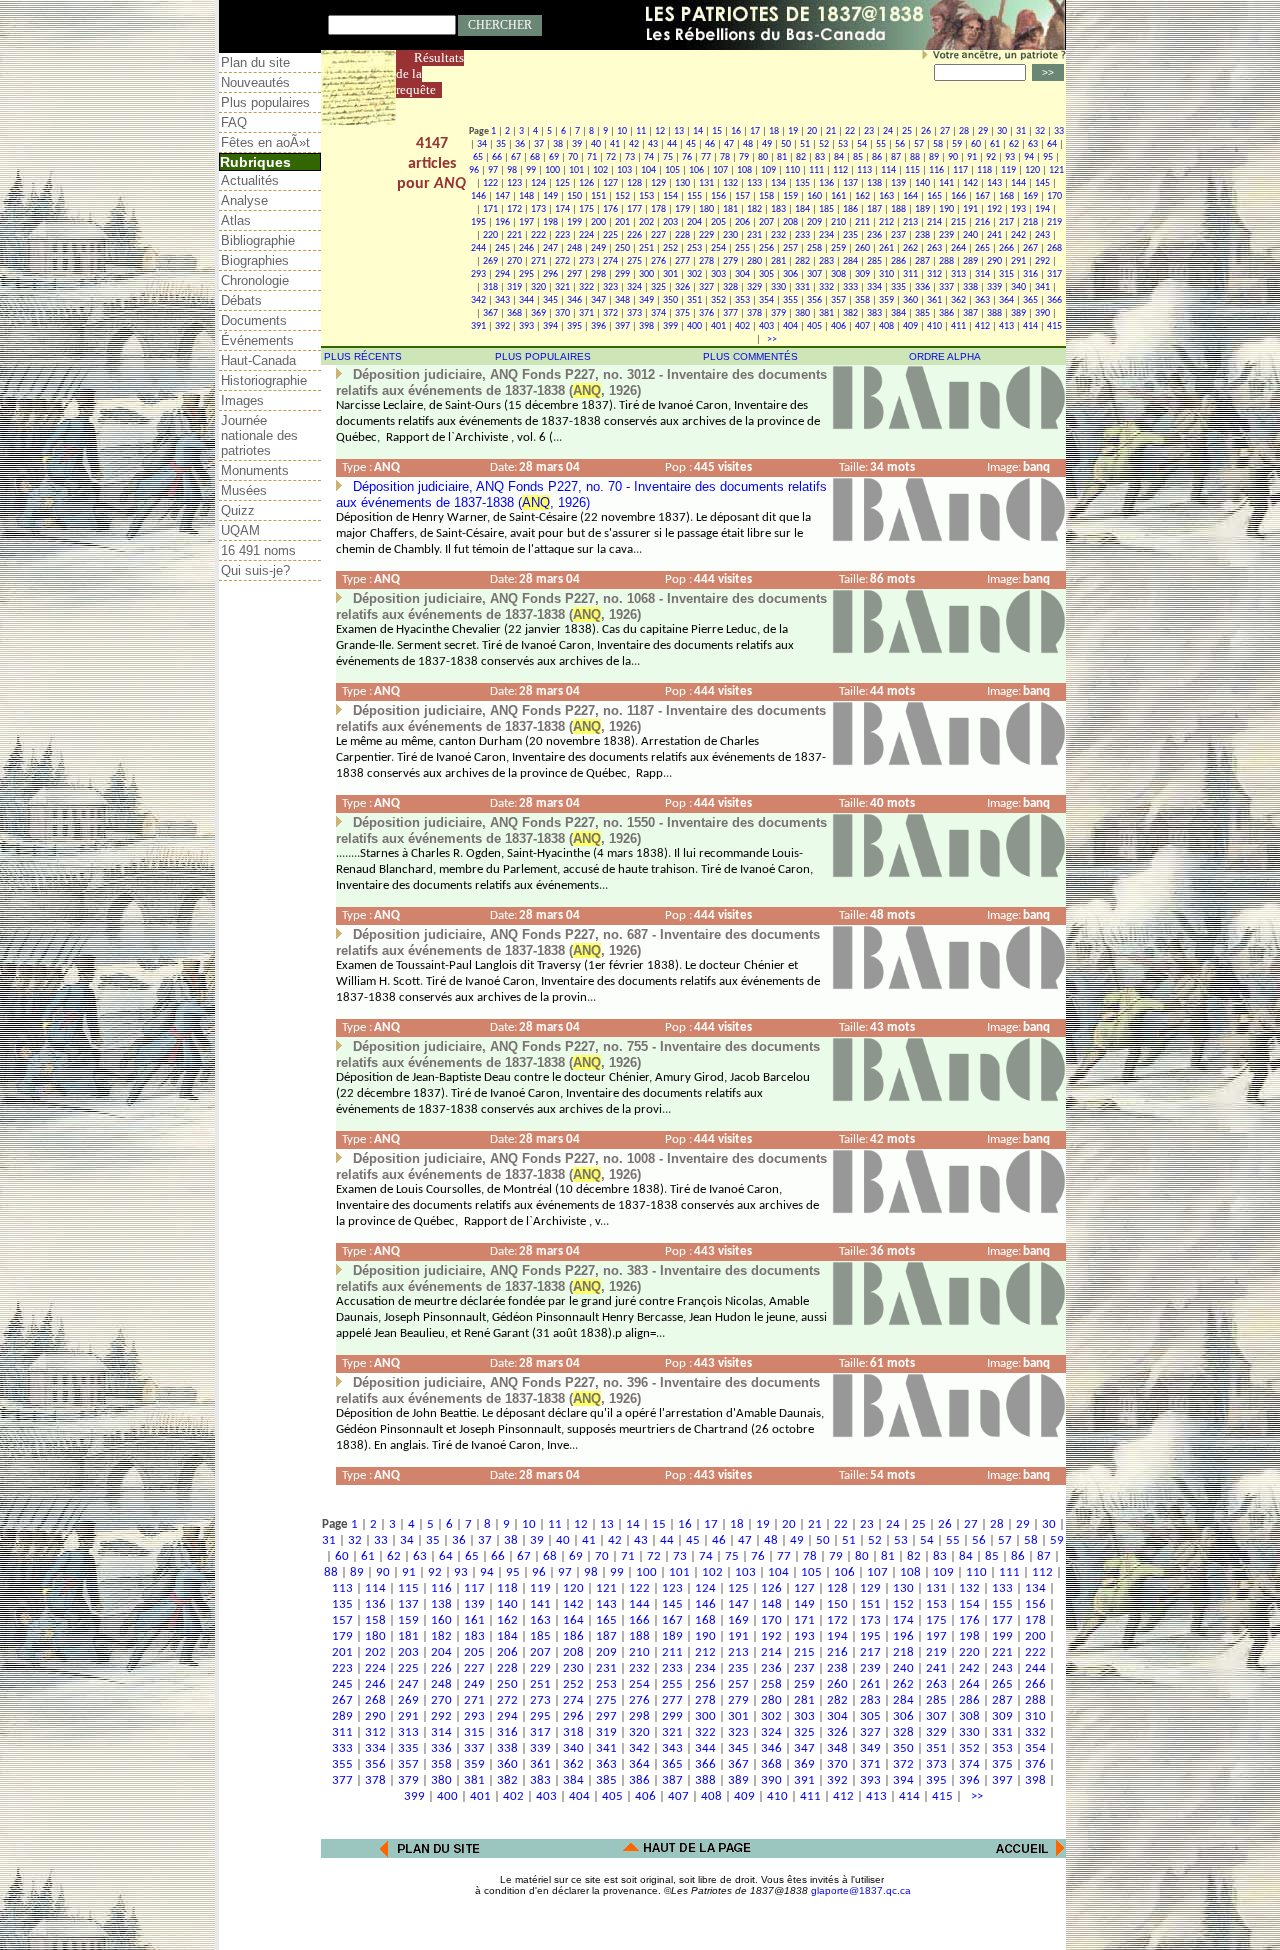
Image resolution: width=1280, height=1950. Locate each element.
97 (493, 170)
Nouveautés (255, 82)
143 (994, 183)
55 (881, 144)
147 (502, 196)
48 (748, 144)
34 (482, 144)
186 (850, 209)
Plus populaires (265, 102)
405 (814, 326)
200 (598, 222)
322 (586, 287)
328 (730, 287)
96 (474, 170)
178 (658, 209)
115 (912, 170)
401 (718, 326)
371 (586, 313)
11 (641, 131)
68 (535, 157)
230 (730, 235)
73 (630, 157)
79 (744, 157)
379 (778, 313)
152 (622, 196)
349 (646, 300)
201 (622, 222)
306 (790, 274)
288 (946, 261)
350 (670, 300)
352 (718, 300)
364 (1006, 300)
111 (816, 170)
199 (574, 222)
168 (1006, 196)
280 (754, 261)
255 (742, 248)
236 (874, 235)
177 (634, 209)
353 (742, 300)
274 (610, 261)
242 (1018, 235)
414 (1030, 326)
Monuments (255, 470)
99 (531, 170)
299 (622, 274)
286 (898, 261)
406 (838, 326)
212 (886, 222)
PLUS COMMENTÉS (750, 356)
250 (622, 248)
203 (670, 222)
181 (730, 209)
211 (862, 222)
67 (516, 157)
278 (706, 261)
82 (801, 157)
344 (526, 300)
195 (478, 222)
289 (970, 261)
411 (958, 326)
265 (982, 248)
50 (786, 144)
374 (658, 313)
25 (907, 131)
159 (790, 196)
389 (1018, 313)
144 (1018, 183)
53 (843, 144)
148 (526, 196)
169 (1030, 196)
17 (755, 131)
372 (610, 313)
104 (648, 170)
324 (634, 287)
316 (1030, 274)
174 (562, 209)
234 (826, 235)
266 (1006, 248)
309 (862, 274)
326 (682, 287)
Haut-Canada (258, 360)
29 (983, 131)
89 (934, 157)
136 (826, 183)
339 (994, 287)
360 (910, 300)
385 (922, 313)
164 (910, 196)
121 (1056, 170)
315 (1006, 274)
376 (706, 313)
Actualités (250, 180)
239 (946, 235)
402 (742, 326)
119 (1008, 170)
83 (820, 157)
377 (730, 313)
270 (514, 261)
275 (634, 261)
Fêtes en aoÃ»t (265, 142)
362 (958, 300)
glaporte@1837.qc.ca (861, 1890)
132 (730, 183)
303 (718, 274)
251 (646, 248)
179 (682, 209)
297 (574, 274)
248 (574, 248)
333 (850, 287)
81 (782, 157)
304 (742, 274)
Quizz (238, 510)
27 (945, 131)
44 (672, 144)
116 (936, 170)
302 (694, 274)
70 (573, 157)
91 (972, 157)
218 (1030, 222)
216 (982, 222)
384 (898, 313)
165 (934, 196)
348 (622, 300)
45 (691, 144)
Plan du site (255, 62)
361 (934, 300)
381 (826, 313)
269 (490, 261)
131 (706, 183)
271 (538, 261)
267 (1030, 248)
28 (964, 131)
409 (910, 326)
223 (562, 235)
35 (501, 144)
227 (658, 235)
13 (679, 131)
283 (826, 261)
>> (770, 339)
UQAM (240, 530)
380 (802, 313)
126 (586, 183)
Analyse (244, 200)
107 (720, 170)
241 (994, 235)
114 (888, 170)
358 (862, 300)
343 (502, 300)
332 (826, 287)
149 (550, 196)
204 (694, 222)
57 (919, 144)
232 (778, 235)
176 (610, 209)
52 (824, 144)
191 (970, 209)
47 (729, 144)
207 (766, 222)
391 (478, 326)
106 (696, 170)
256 (766, 248)
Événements (257, 340)
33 (1059, 131)
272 (562, 261)
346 (574, 300)
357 (838, 300)
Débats (241, 300)
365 (1030, 300)
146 (478, 196)
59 (957, 144)
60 (976, 144)
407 (862, 326)
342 (478, 300)
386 (946, 313)
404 (790, 326)
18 (774, 131)
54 (862, 144)
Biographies (255, 260)
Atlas (236, 220)
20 (812, 131)
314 (982, 274)
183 (778, 209)
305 (766, 274)
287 (922, 261)
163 (886, 196)
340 (1018, 287)
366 (1054, 300)
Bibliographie (258, 240)
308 (838, 274)
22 (850, 131)
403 (766, 326)
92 (991, 157)
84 (839, 157)
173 (538, 209)
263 (934, 248)
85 (858, 157)
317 (1054, 274)
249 (598, 248)
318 (490, 287)
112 (840, 170)
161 (838, 196)
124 (538, 183)
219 (1054, 222)
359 (886, 300)
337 (946, 287)
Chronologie (255, 280)
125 (562, 183)
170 (1054, 196)
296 (550, 274)
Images (242, 400)
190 (946, 209)
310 (886, 274)
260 (862, 248)
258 (814, 248)
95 (1048, 157)
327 (706, 287)
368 (514, 313)
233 (802, 235)
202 (646, 222)
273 (586, 261)
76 (687, 157)
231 (754, 235)
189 (922, 209)
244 (478, 248)
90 (953, 157)
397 (622, 326)
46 (710, 144)
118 (984, 170)
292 (1042, 261)
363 (982, 300)
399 (670, 326)
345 (550, 300)
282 (802, 261)
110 (792, 170)
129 (658, 183)
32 (1040, 131)
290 (994, 261)
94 (1029, 157)
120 (1032, 170)
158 (766, 196)
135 (802, 183)
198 (550, 222)
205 (718, 222)
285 (874, 261)
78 (725, 157)
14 (698, 131)
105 (672, 170)
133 (754, 183)
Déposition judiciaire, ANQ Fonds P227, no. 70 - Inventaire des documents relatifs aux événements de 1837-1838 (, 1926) (581, 494)
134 (778, 183)
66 (497, 157)
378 (754, 313)
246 (526, 248)
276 (658, 261)
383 (874, 313)
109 (768, 170)
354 (766, 300)
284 (850, 261)
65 (478, 157)
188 (898, 209)
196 (502, 222)
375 (682, 313)
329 (754, 287)
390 (1042, 313)
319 (514, 287)
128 (634, 183)
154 (670, 196)
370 (562, 313)
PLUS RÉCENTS (363, 356)
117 (960, 170)
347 (598, 300)
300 (646, 274)
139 (898, 183)
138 (874, 183)
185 (826, 209)
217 (1006, 222)
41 (615, 144)
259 (838, 248)
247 (550, 248)
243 (1042, 235)
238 (922, 235)
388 (994, 313)
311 (910, 274)
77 (706, 157)
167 (982, 196)
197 (526, 222)
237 (898, 235)
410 (934, 326)
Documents (254, 320)
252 (670, 248)
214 (934, 222)
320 (538, 287)
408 (886, 326)
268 (1054, 248)
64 (1052, 144)
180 (706, 209)
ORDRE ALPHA (945, 356)
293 (478, 274)
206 (742, 222)
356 (814, 300)
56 (900, 144)
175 (586, 209)
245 (502, 248)
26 (926, 131)
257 (790, 248)
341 (1042, 287)
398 (646, 326)
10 (622, 131)
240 (970, 235)
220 (490, 235)
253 (694, 248)
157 (742, 196)
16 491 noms (258, 550)
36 (520, 144)
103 (624, 170)
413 (1006, 326)
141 (946, 183)
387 (970, 313)
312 (934, 274)
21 (831, 131)
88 (915, 157)
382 (850, 313)
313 (958, 274)
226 (634, 235)
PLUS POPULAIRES (543, 356)
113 (864, 170)
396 (598, 326)
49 (767, 144)
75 (668, 157)
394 (550, 326)
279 (730, 261)
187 (874, 209)
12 (660, 131)
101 (576, 170)
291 (1018, 261)
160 (814, 196)
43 (653, 144)
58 (938, 144)
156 (718, 196)
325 (658, 287)
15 (717, 131)
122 (490, 183)
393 (526, 326)
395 (574, 326)
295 (526, 274)
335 (898, 287)
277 (682, 261)
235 (850, 235)
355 (790, 300)
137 (850, 183)
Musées (244, 490)
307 (814, 274)
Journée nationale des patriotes (259, 435)
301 (670, 274)
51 (805, 144)
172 (514, 209)
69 (554, 157)
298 (598, 274)
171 (490, 209)
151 (598, 196)
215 (958, 222)
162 (862, 196)
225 (610, 235)
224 (586, 235)
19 (793, 131)
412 (982, 326)
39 (577, 144)
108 (744, 170)
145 (1042, 183)
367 (490, 313)
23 (869, 131)
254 (718, 248)
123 (514, 183)
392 (502, 326)
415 (1054, 326)
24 (888, 131)
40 (596, 144)
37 (539, 144)
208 (790, 222)
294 (502, 274)
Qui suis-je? (255, 570)
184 (802, 209)
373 (634, 313)
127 (610, 183)
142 (970, 183)
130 (682, 183)
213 (910, 222)
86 (877, 157)
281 (778, 261)
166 (958, 196)
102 (600, 170)
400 (694, 326)
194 (1042, 209)
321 (562, 287)
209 (814, 222)
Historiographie (264, 380)
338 (970, 287)
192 (994, 209)
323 (610, 287)
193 (1018, 209)
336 (922, 287)
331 (802, 287)
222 (538, 235)
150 (574, 196)
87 (896, 157)
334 (874, 287)
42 (634, 144)
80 (763, 157)
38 (558, 144)
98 (512, 170)
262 (910, 248)
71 (592, 157)
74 (649, 157)
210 (838, 222)
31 (1021, 131)
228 (682, 235)
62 (1014, 144)
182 (754, 209)
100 (552, 170)
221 (514, 235)
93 (1010, 157)
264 (958, 248)
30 (1002, 131)
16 (736, 131)
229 (706, 235)
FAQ (234, 122)
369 (538, 313)
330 (778, 287)
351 (694, 300)
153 (646, 196)
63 (1033, 144)
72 (611, 157)
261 (886, 248)
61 (995, 144)
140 (922, 183)
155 (694, 196)
